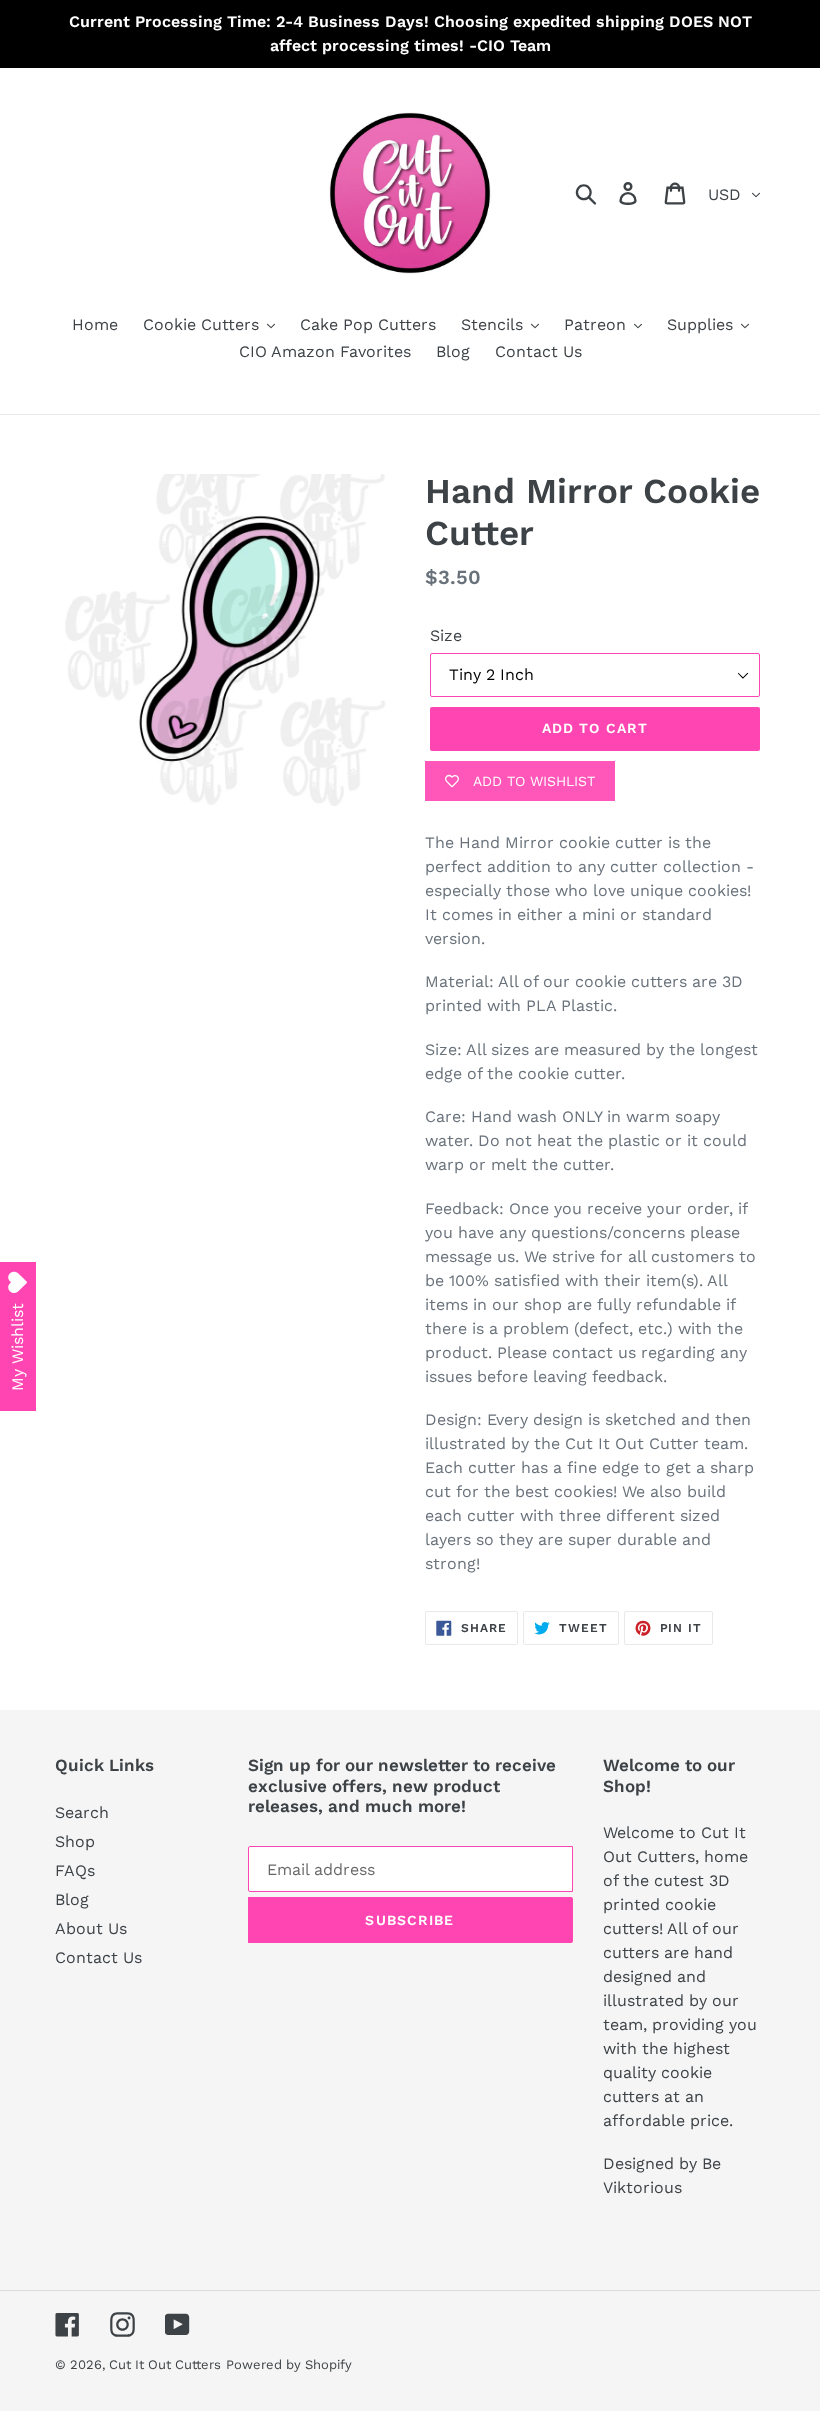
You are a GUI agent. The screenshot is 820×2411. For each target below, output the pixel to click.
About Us (91, 1928)
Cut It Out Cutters (165, 2364)
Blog (72, 1899)
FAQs (75, 1870)
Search (82, 1812)
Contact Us (98, 1957)
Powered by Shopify (289, 2364)
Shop (75, 1841)
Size (446, 635)
